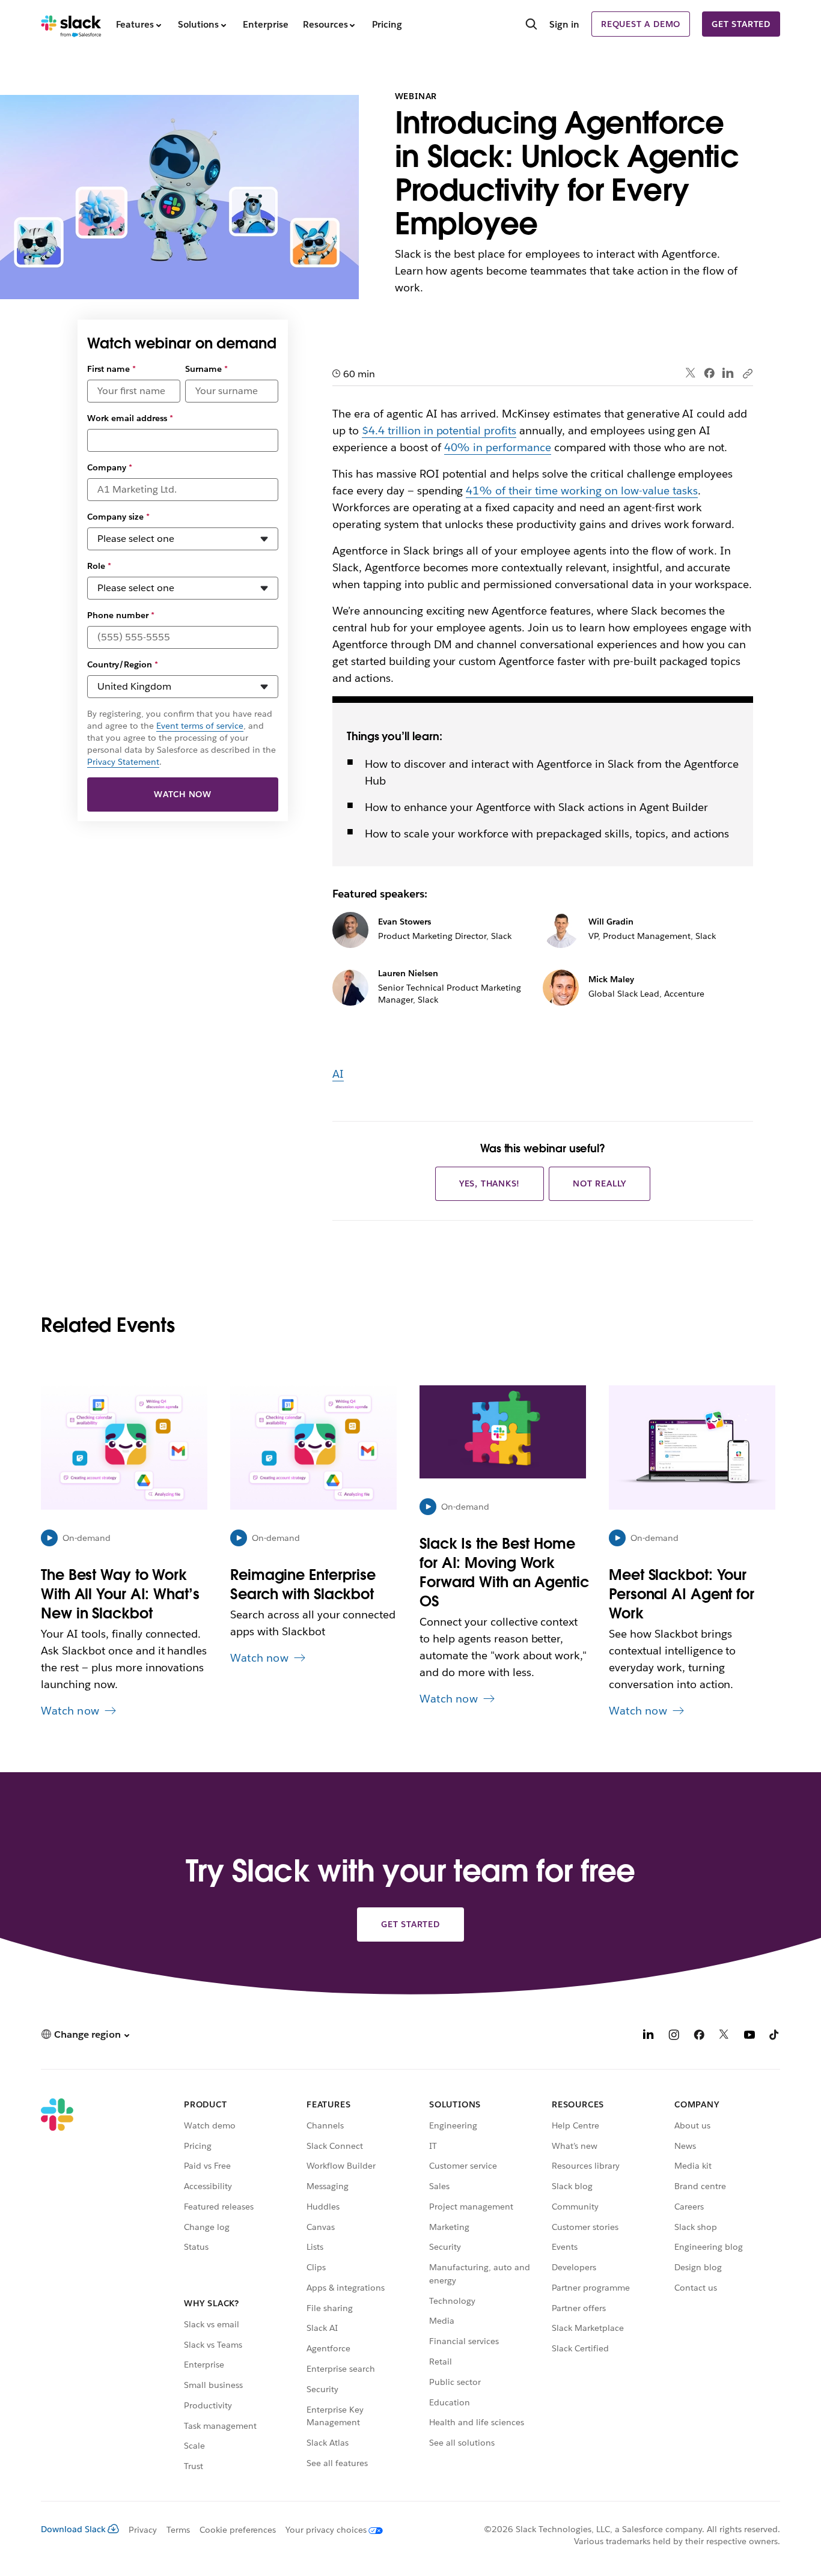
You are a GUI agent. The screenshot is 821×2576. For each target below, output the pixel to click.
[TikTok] (775, 2036)
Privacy (143, 2530)
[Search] (531, 25)
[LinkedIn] (728, 373)
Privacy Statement (123, 762)
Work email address (130, 418)
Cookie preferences (238, 2530)
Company (110, 467)
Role (99, 566)
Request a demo (641, 24)
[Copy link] (747, 373)
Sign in (564, 24)
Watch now (183, 794)
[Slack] (71, 24)
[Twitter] (691, 373)
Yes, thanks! (490, 1183)
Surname (206, 369)
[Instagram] (674, 2036)
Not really (600, 1183)
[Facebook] (709, 373)
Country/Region (123, 664)
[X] (724, 2036)
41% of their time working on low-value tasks (581, 491)
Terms (178, 2530)
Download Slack (73, 2529)
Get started (741, 24)
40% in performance (498, 447)
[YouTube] (749, 2036)
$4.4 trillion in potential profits (439, 430)
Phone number (121, 615)
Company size (118, 517)
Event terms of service (200, 726)
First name (111, 369)
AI (338, 1074)
